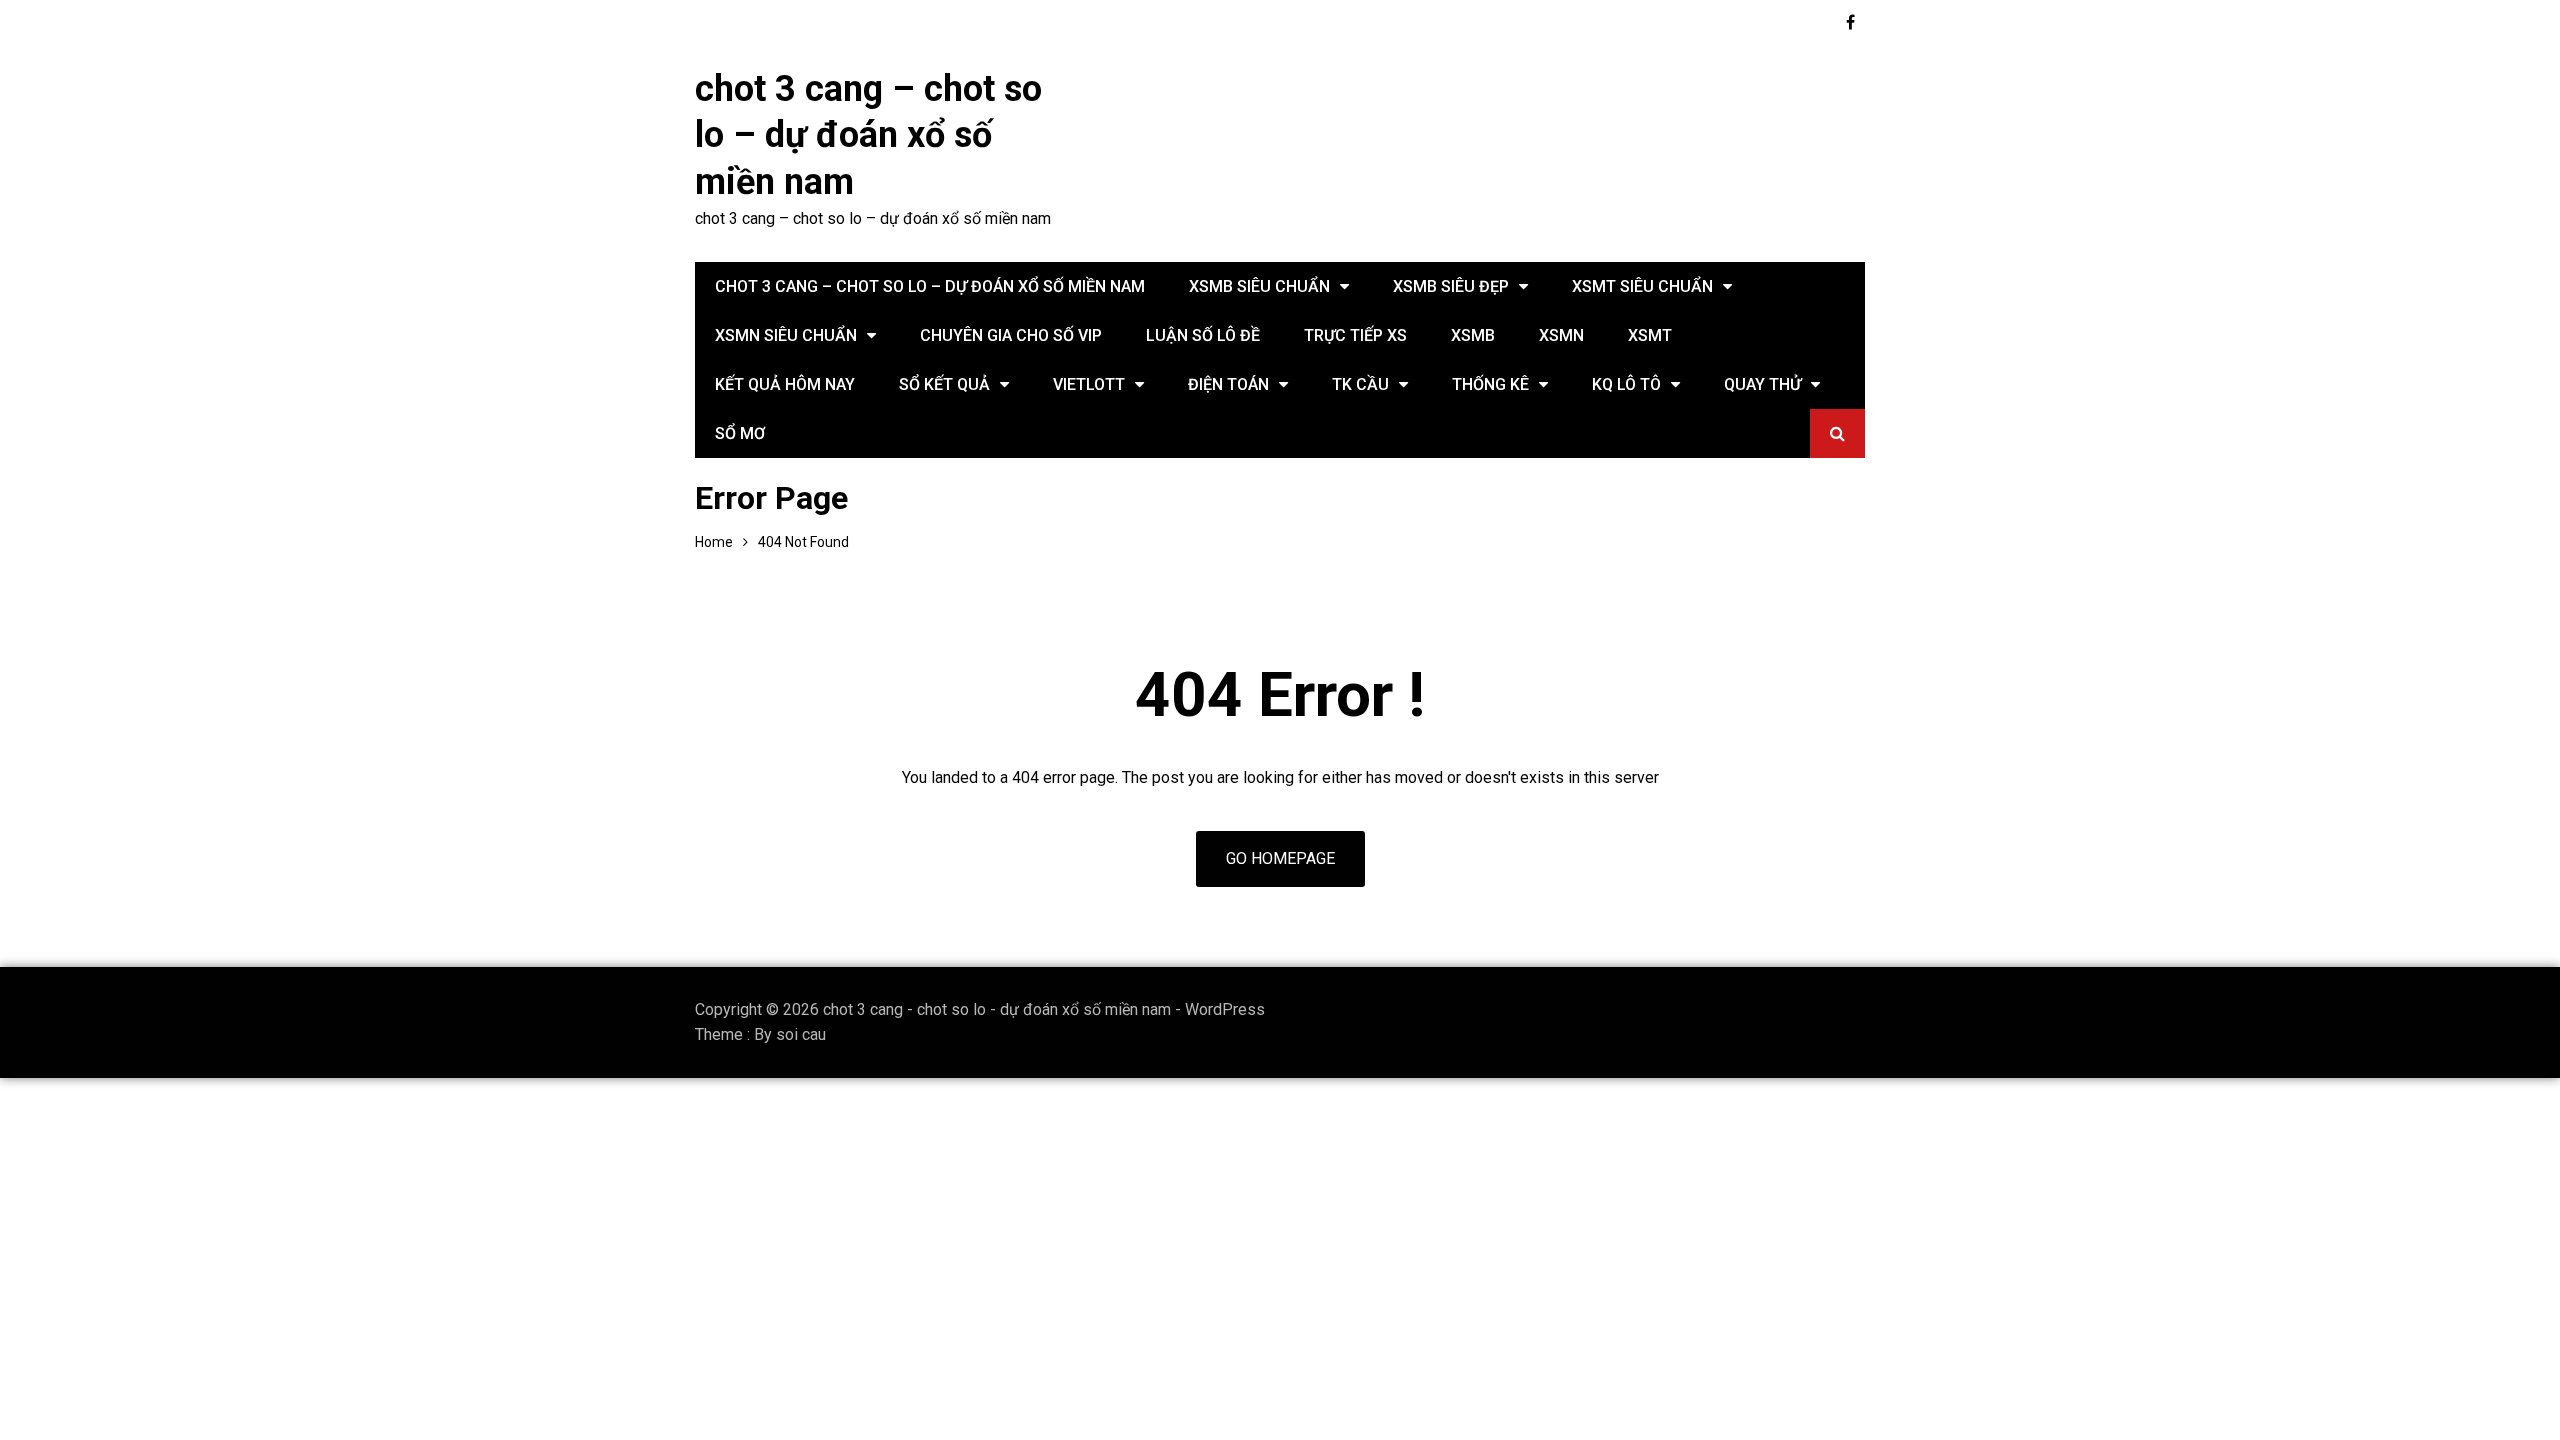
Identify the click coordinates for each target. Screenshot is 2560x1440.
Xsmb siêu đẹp (1451, 286)
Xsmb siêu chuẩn (1259, 286)
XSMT (1650, 335)
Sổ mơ (740, 433)
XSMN (1561, 335)
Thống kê (1490, 384)
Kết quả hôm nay (785, 384)
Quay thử (1762, 384)
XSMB (1473, 335)
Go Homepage (1280, 858)
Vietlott (1089, 384)
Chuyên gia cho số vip (1011, 335)
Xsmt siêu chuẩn (1642, 286)
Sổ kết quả (944, 384)
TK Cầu (1360, 384)
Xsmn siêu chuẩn (786, 335)
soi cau (801, 1034)
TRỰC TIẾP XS (1355, 335)
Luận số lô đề (1203, 335)
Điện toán (1228, 384)
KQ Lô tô (1626, 384)
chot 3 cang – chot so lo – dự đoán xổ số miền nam (868, 136)
